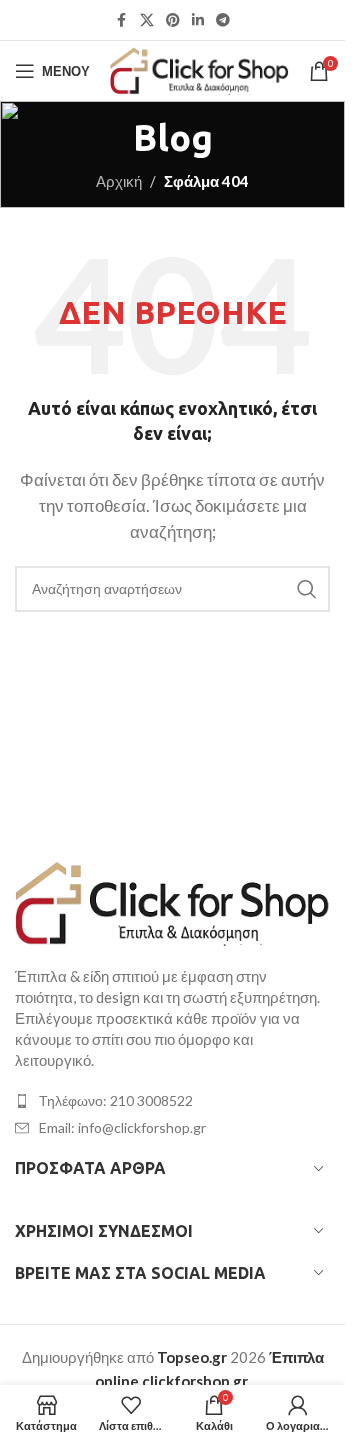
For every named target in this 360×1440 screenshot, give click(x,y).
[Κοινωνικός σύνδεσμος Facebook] (122, 20)
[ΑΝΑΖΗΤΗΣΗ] (307, 589)
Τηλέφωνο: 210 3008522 (116, 1100)
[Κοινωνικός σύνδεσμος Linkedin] (198, 20)
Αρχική (119, 181)
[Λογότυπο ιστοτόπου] (199, 69)
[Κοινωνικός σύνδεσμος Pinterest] (173, 20)
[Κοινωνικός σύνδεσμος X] (147, 20)
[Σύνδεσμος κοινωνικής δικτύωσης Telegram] (223, 20)
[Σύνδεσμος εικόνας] (172, 901)
